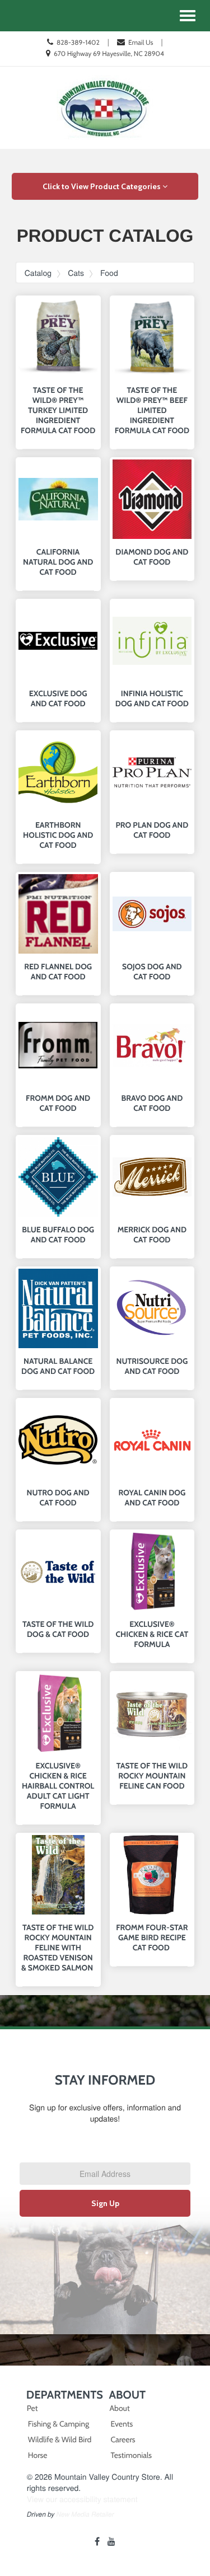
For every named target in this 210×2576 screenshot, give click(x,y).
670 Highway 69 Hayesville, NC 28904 (109, 53)
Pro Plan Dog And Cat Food (152, 830)
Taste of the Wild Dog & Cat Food (58, 1629)
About (120, 2408)
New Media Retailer (85, 2514)
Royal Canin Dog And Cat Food (152, 1498)
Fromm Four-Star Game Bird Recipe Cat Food (152, 1937)
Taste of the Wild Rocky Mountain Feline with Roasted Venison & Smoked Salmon (58, 1948)
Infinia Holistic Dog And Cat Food (152, 698)
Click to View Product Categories (102, 186)
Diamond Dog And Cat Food (152, 557)
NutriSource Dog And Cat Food (152, 1366)
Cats (76, 273)
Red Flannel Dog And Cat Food (58, 972)
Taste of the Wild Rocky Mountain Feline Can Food (152, 1776)
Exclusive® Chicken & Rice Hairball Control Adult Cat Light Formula (58, 1786)
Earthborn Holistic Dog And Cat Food (58, 835)
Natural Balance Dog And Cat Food (58, 1366)
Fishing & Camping (59, 2424)
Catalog (38, 273)
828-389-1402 (78, 42)
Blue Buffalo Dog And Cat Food (58, 1235)
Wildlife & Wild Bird (60, 2439)
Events (122, 2424)
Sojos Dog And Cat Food (152, 972)
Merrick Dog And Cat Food (152, 1235)
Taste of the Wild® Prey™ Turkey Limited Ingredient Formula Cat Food (58, 410)
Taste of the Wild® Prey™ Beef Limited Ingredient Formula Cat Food (152, 410)
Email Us (141, 42)
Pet (32, 2408)
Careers (123, 2439)
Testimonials (132, 2455)
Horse (38, 2455)
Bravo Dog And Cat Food (152, 1103)
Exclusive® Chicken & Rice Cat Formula (152, 1634)
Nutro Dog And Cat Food (58, 1498)
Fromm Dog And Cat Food (58, 1103)
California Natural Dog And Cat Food (58, 562)
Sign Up (105, 2203)
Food (109, 273)
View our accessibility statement (82, 2499)
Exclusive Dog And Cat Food (58, 698)
